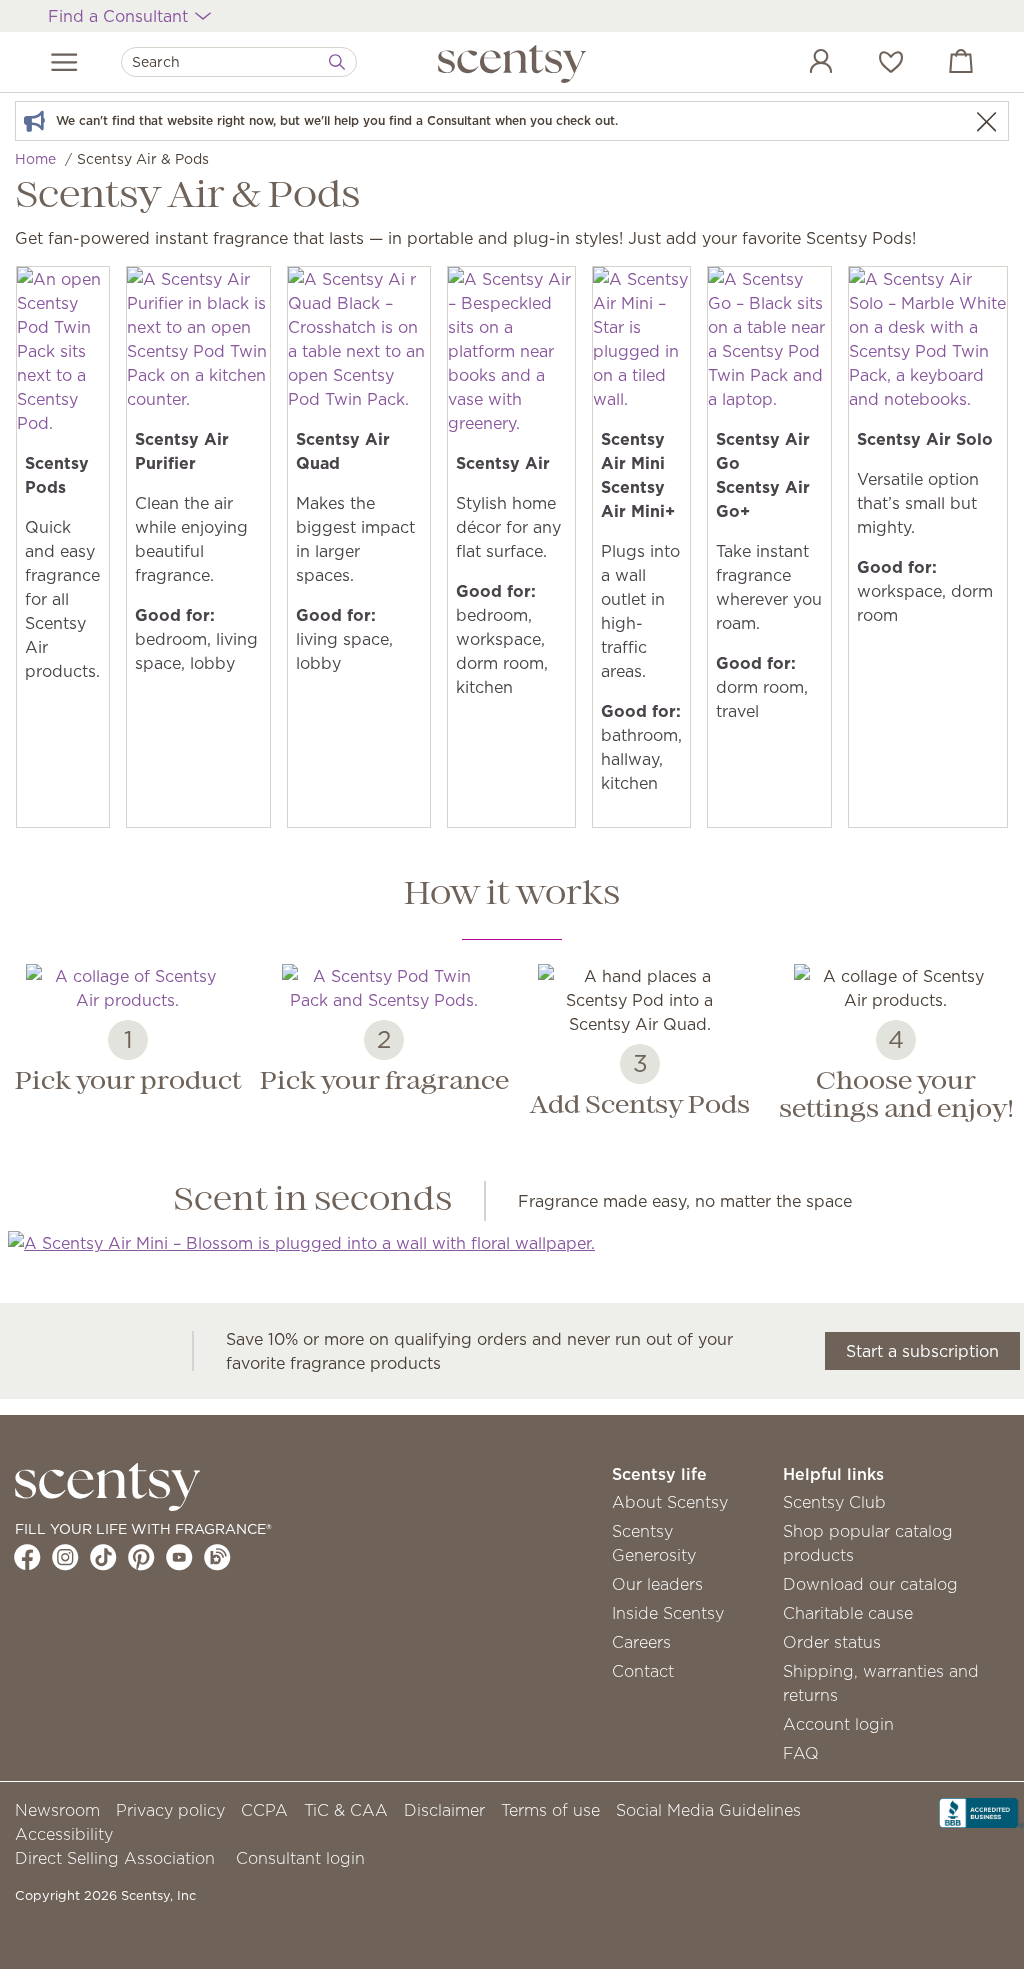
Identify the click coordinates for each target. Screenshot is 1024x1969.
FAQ (801, 1753)
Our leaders (657, 1584)
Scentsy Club (834, 1502)
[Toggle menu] (64, 62)
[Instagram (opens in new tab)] (65, 1557)
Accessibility (64, 1834)
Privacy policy (170, 1810)
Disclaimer (444, 1810)
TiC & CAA (346, 1810)
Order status (832, 1642)
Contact (643, 1671)
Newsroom (57, 1810)
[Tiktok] (103, 1557)
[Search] (337, 62)
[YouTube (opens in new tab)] (179, 1557)
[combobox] (239, 62)
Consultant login (300, 1858)
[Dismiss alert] (986, 121)
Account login (838, 1724)
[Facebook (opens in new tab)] (27, 1557)
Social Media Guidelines (708, 1810)
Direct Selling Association (115, 1858)
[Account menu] (801, 64)
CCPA (264, 1810)
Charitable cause (848, 1613)
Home (35, 159)
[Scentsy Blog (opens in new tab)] (217, 1557)
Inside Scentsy (668, 1613)
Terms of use (550, 1810)
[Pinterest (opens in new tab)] (141, 1557)
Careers (641, 1642)
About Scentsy (670, 1502)
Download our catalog (870, 1584)
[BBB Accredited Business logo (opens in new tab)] (981, 1811)
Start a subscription (922, 1351)
